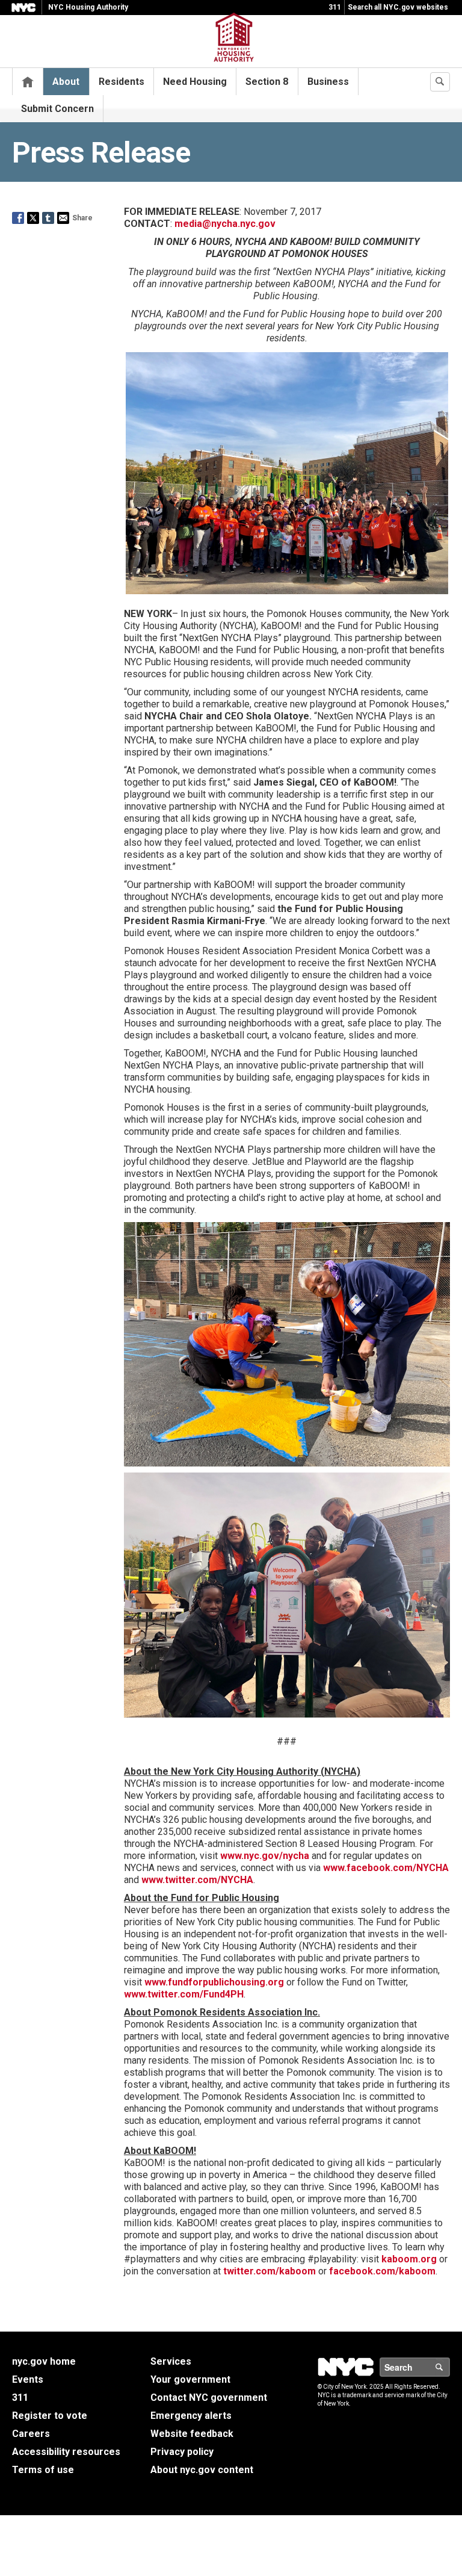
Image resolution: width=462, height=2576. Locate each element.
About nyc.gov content (202, 2470)
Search (449, 2367)
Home (28, 82)
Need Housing (195, 82)
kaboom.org (409, 2259)
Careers (31, 2434)
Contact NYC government (209, 2398)
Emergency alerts (191, 2416)
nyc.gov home (44, 2361)
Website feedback (192, 2434)
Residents (122, 82)
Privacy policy (182, 2452)
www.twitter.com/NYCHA (197, 1880)
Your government (190, 2379)
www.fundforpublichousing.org (214, 1982)
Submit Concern (57, 109)
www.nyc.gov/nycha (265, 1856)
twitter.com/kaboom (269, 2271)
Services (171, 2361)
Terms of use (43, 2470)
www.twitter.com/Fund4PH (184, 1994)
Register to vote (50, 2416)
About (66, 82)
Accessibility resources (66, 2452)
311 (335, 7)
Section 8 (267, 82)
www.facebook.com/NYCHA (386, 1868)
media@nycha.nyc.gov (225, 224)
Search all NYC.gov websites (398, 7)
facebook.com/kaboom (382, 2271)
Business (328, 82)
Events (28, 2379)
